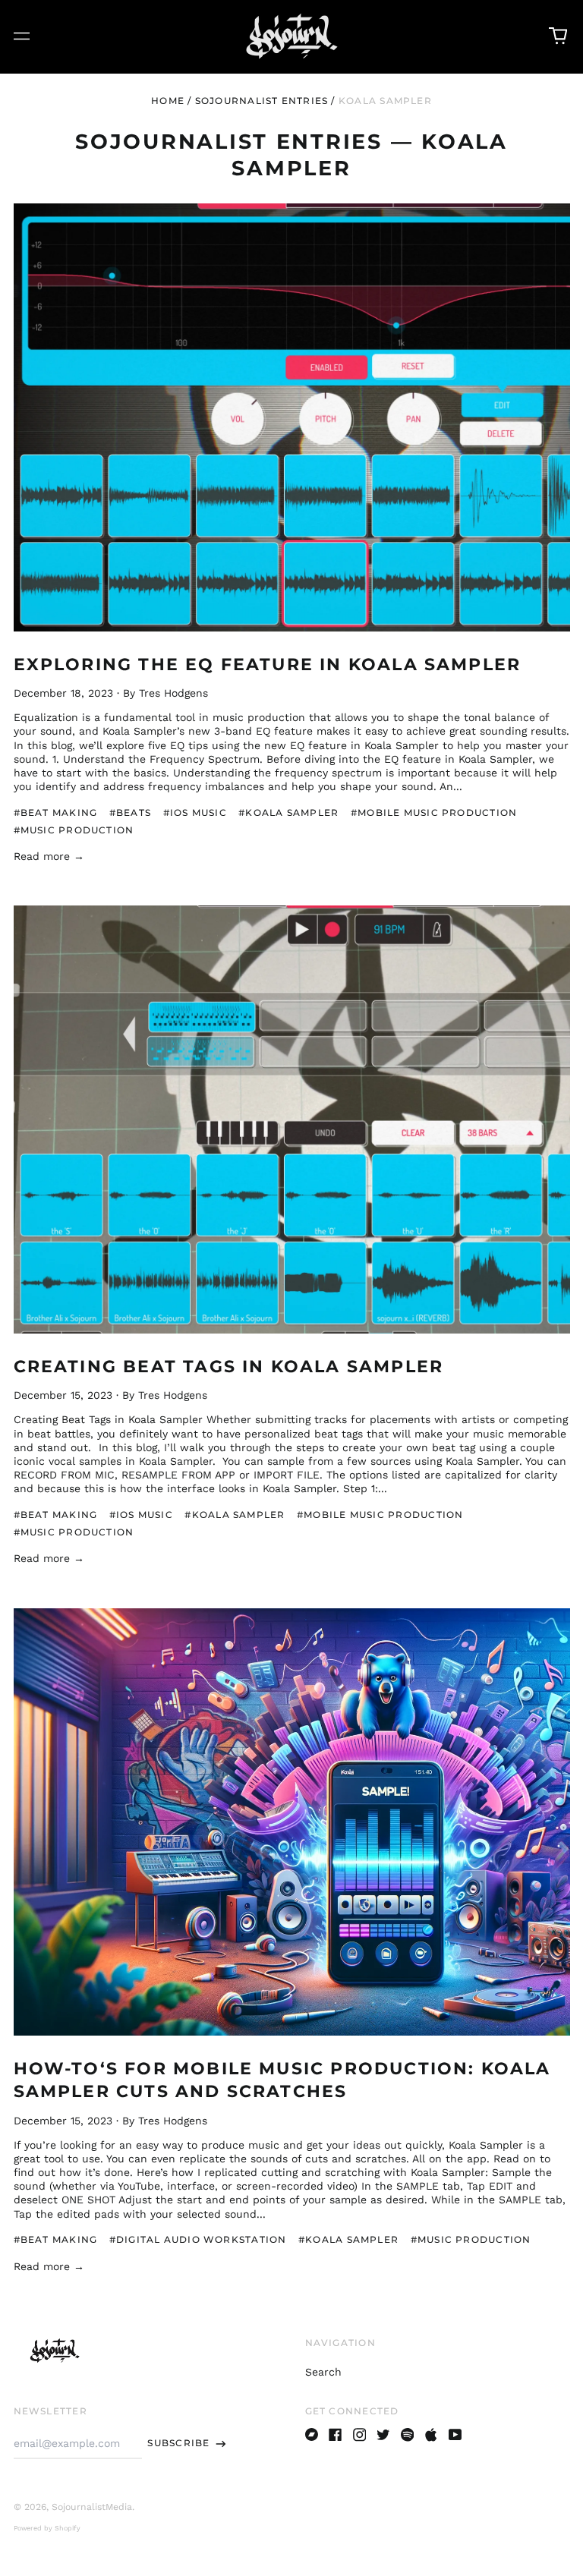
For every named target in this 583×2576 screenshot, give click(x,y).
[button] (558, 36)
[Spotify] (408, 2435)
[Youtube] (455, 2435)
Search (323, 2372)
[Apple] (431, 2435)
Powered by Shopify (47, 2528)
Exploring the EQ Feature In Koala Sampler (268, 664)
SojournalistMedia (92, 2507)
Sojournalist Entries (262, 101)
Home (168, 101)
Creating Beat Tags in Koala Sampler (229, 1366)
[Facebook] (336, 2435)
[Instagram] (360, 2435)
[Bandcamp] (312, 2435)
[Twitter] (383, 2435)
